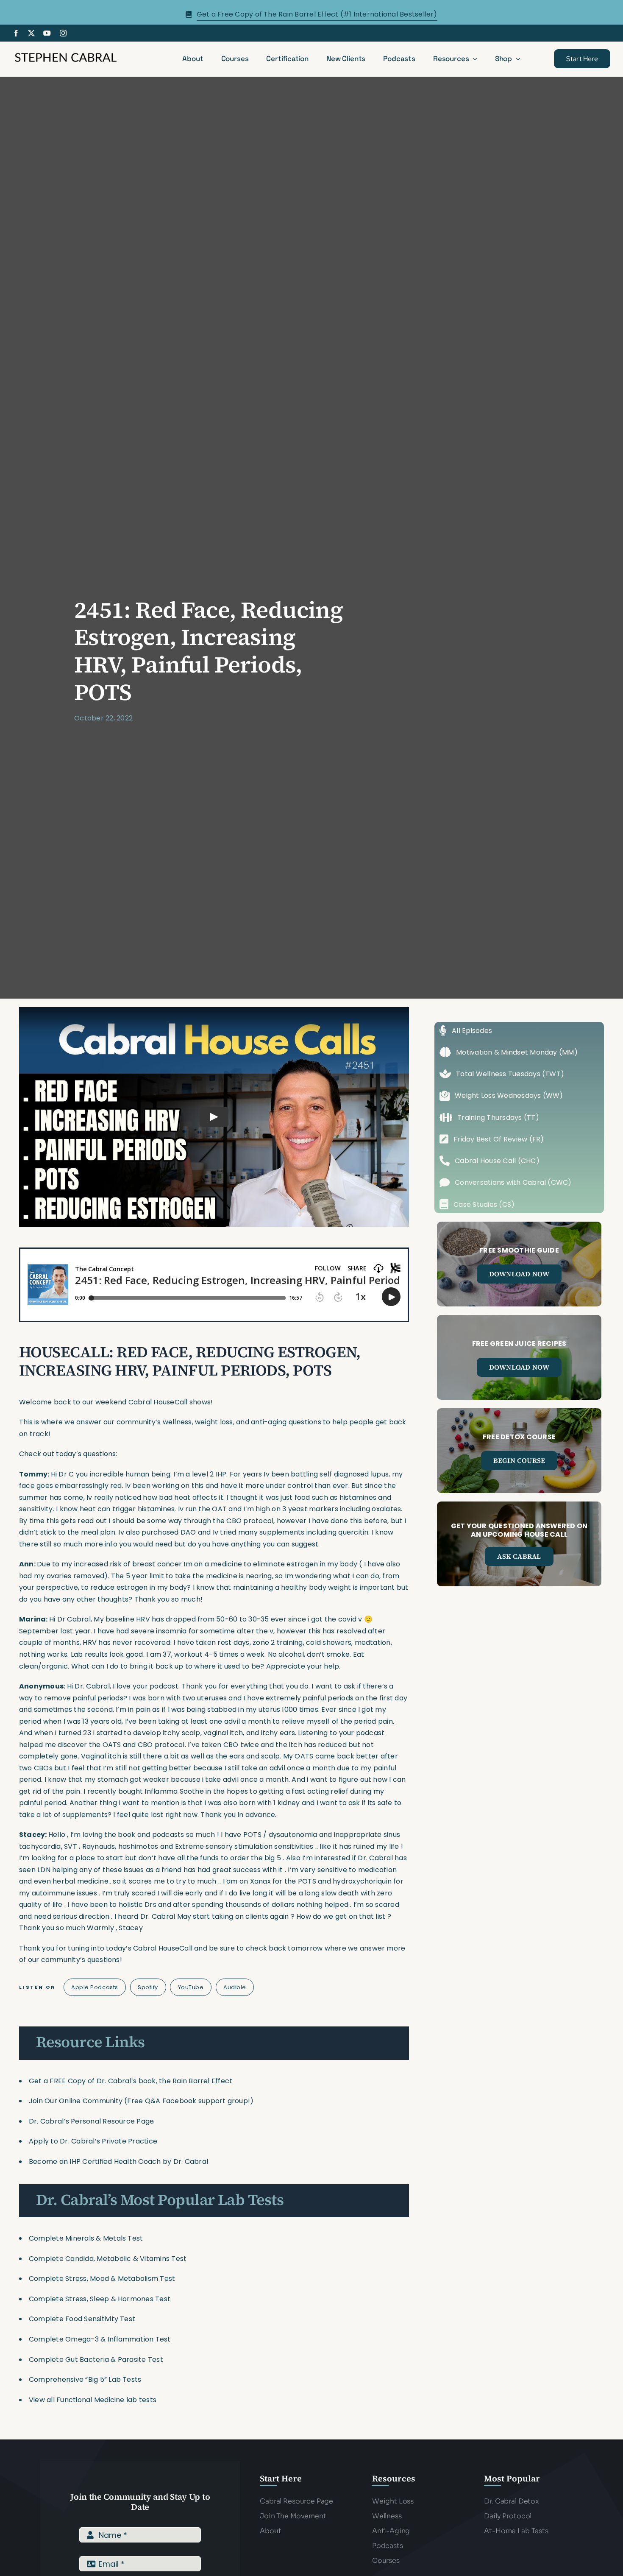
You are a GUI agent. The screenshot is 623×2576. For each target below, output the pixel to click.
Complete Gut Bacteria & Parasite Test (96, 2360)
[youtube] (47, 33)
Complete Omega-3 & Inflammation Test (100, 2339)
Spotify (148, 1987)
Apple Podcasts (95, 1987)
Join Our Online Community (76, 2101)
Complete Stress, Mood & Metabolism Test (102, 2279)
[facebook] (16, 33)
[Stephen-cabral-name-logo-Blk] (66, 54)
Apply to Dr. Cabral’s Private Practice (94, 2141)
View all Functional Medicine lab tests (93, 2400)
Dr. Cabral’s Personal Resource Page (91, 2121)
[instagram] (63, 33)
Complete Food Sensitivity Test (82, 2319)
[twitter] (31, 33)
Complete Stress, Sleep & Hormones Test (100, 2299)
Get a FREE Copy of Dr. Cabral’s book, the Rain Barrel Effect (131, 2081)
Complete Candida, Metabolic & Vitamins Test (108, 2259)
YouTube (191, 1987)
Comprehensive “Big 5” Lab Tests (85, 2379)
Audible (235, 1987)
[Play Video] (214, 1116)
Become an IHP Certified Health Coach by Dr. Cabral (118, 2162)
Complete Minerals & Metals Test (86, 2238)
